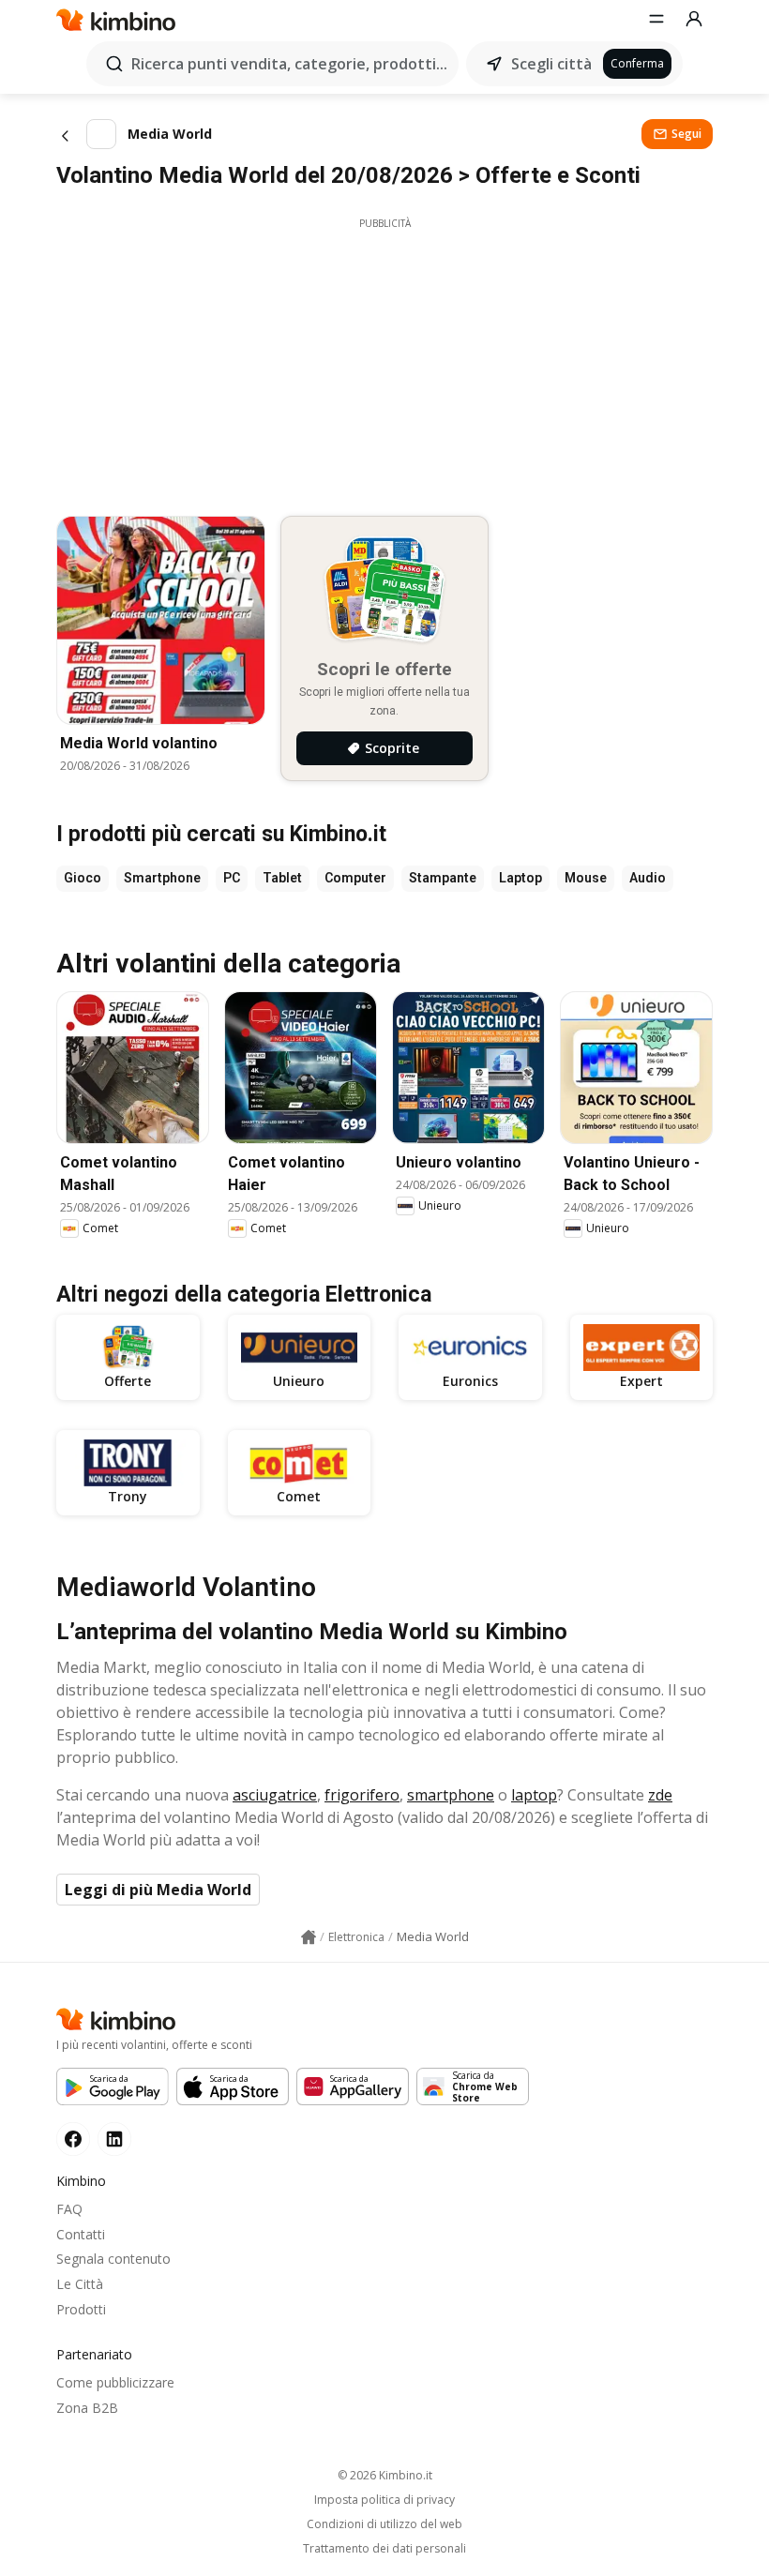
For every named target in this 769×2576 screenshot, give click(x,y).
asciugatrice (275, 1795)
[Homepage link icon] (309, 1937)
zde (660, 1795)
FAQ (69, 2209)
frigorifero (362, 1795)
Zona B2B (87, 2408)
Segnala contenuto (113, 2259)
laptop (534, 1795)
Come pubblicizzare (115, 2382)
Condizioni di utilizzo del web (384, 2524)
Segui (686, 134)
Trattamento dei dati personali (384, 2549)
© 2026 (385, 2475)
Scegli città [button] (551, 64)
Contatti (81, 2234)
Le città (80, 2284)
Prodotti (81, 2309)
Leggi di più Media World (158, 1890)
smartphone (451, 1795)
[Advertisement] (384, 362)
